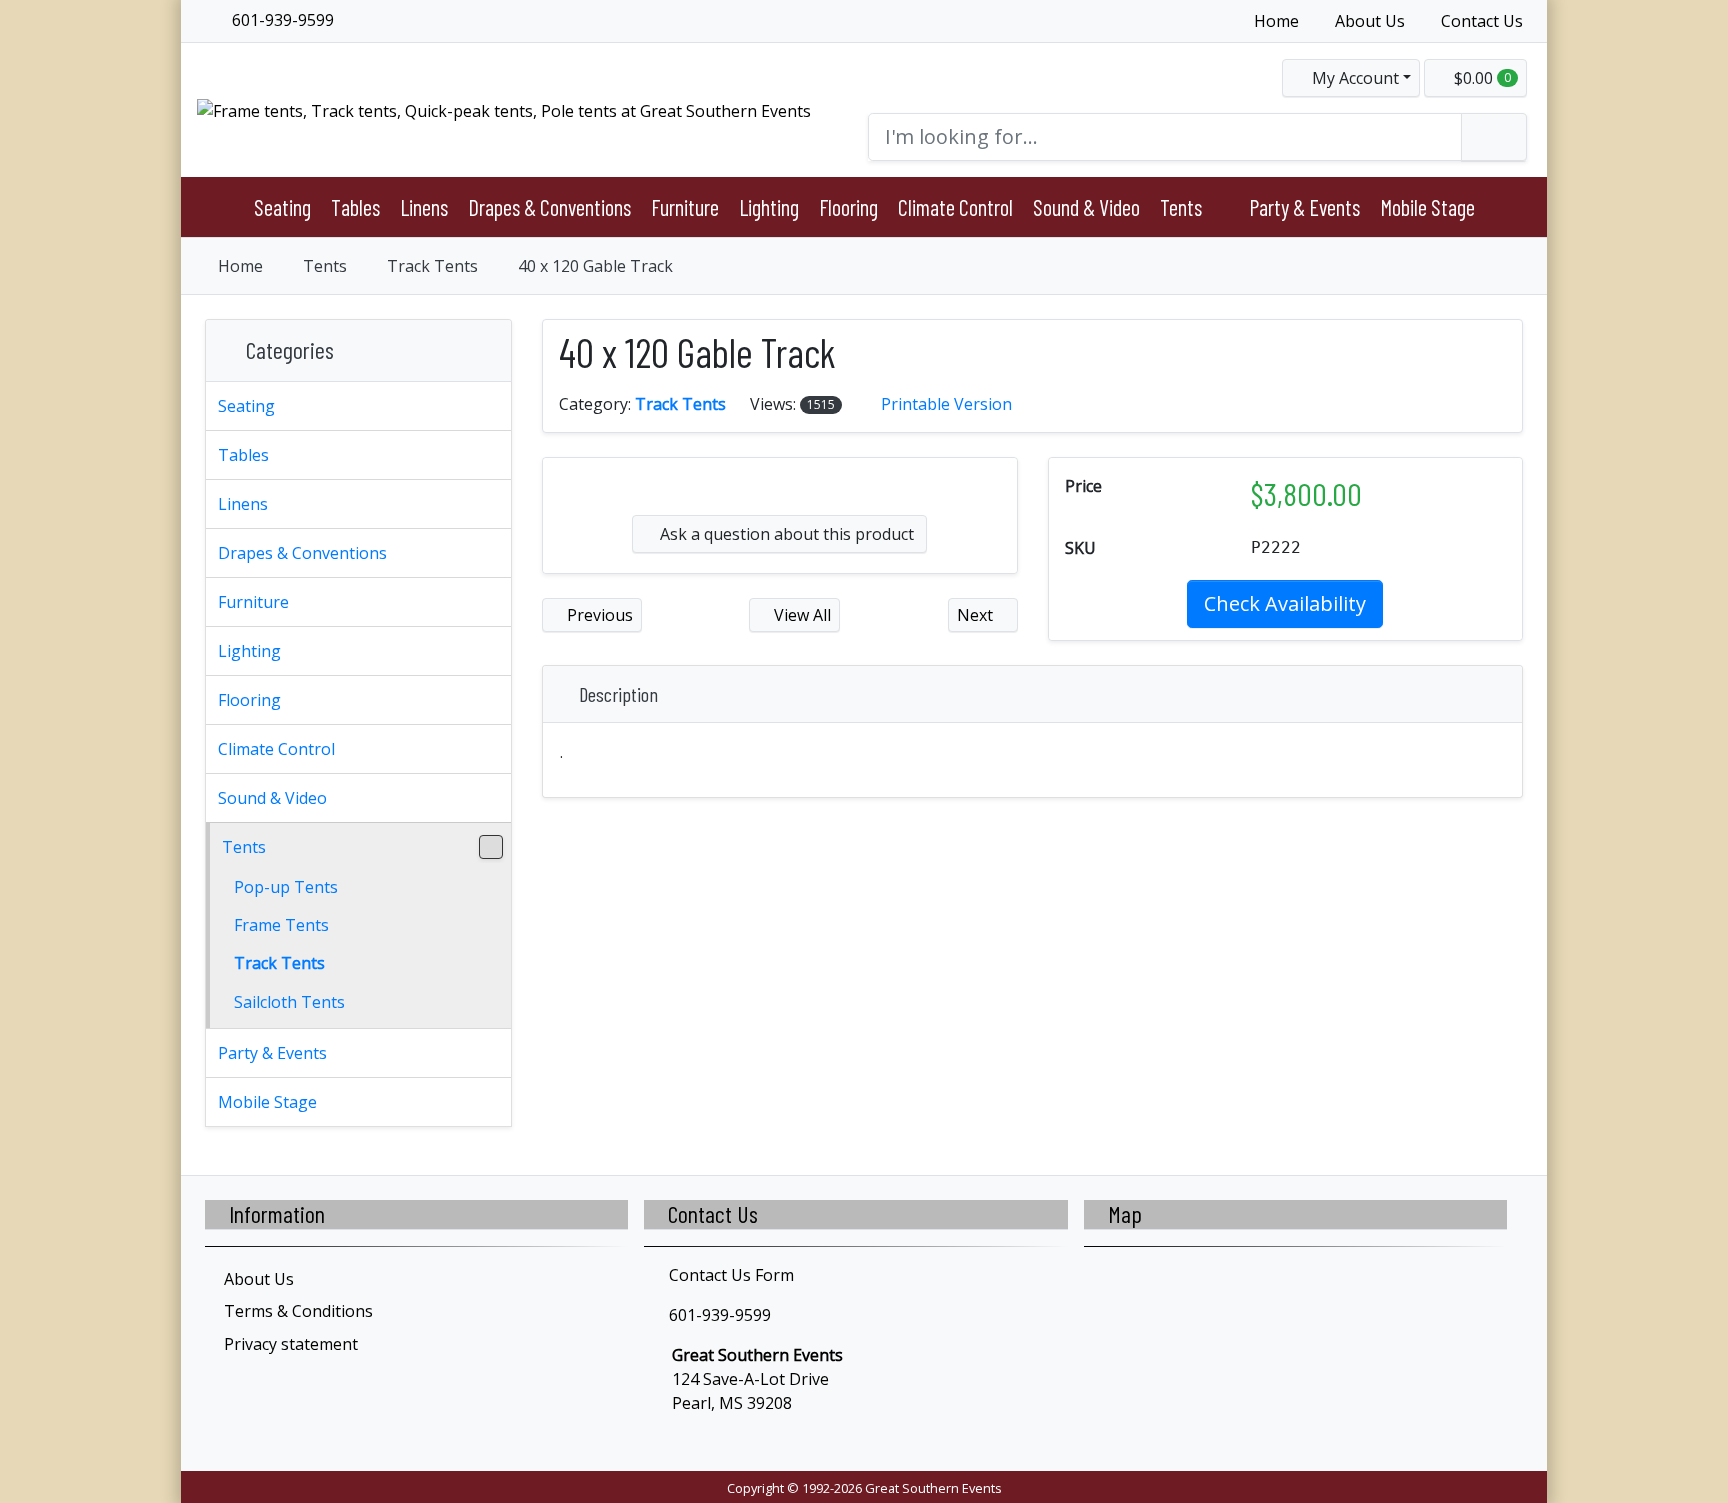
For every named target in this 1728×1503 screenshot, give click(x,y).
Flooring (848, 207)
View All (800, 615)
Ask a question (785, 534)
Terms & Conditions (298, 1311)
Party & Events (1304, 207)
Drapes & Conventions (549, 207)
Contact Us (1482, 21)
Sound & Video (1086, 207)
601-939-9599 (281, 20)
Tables (355, 207)
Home (1276, 21)
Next (977, 615)
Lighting (769, 207)
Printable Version (946, 404)
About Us (1370, 21)
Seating (282, 207)
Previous (598, 615)
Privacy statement (291, 1344)
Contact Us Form (729, 1275)
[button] (1351, 78)
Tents (1181, 207)
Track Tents (432, 266)
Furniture (685, 207)
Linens (424, 207)
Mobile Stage (1427, 207)
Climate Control (955, 207)
